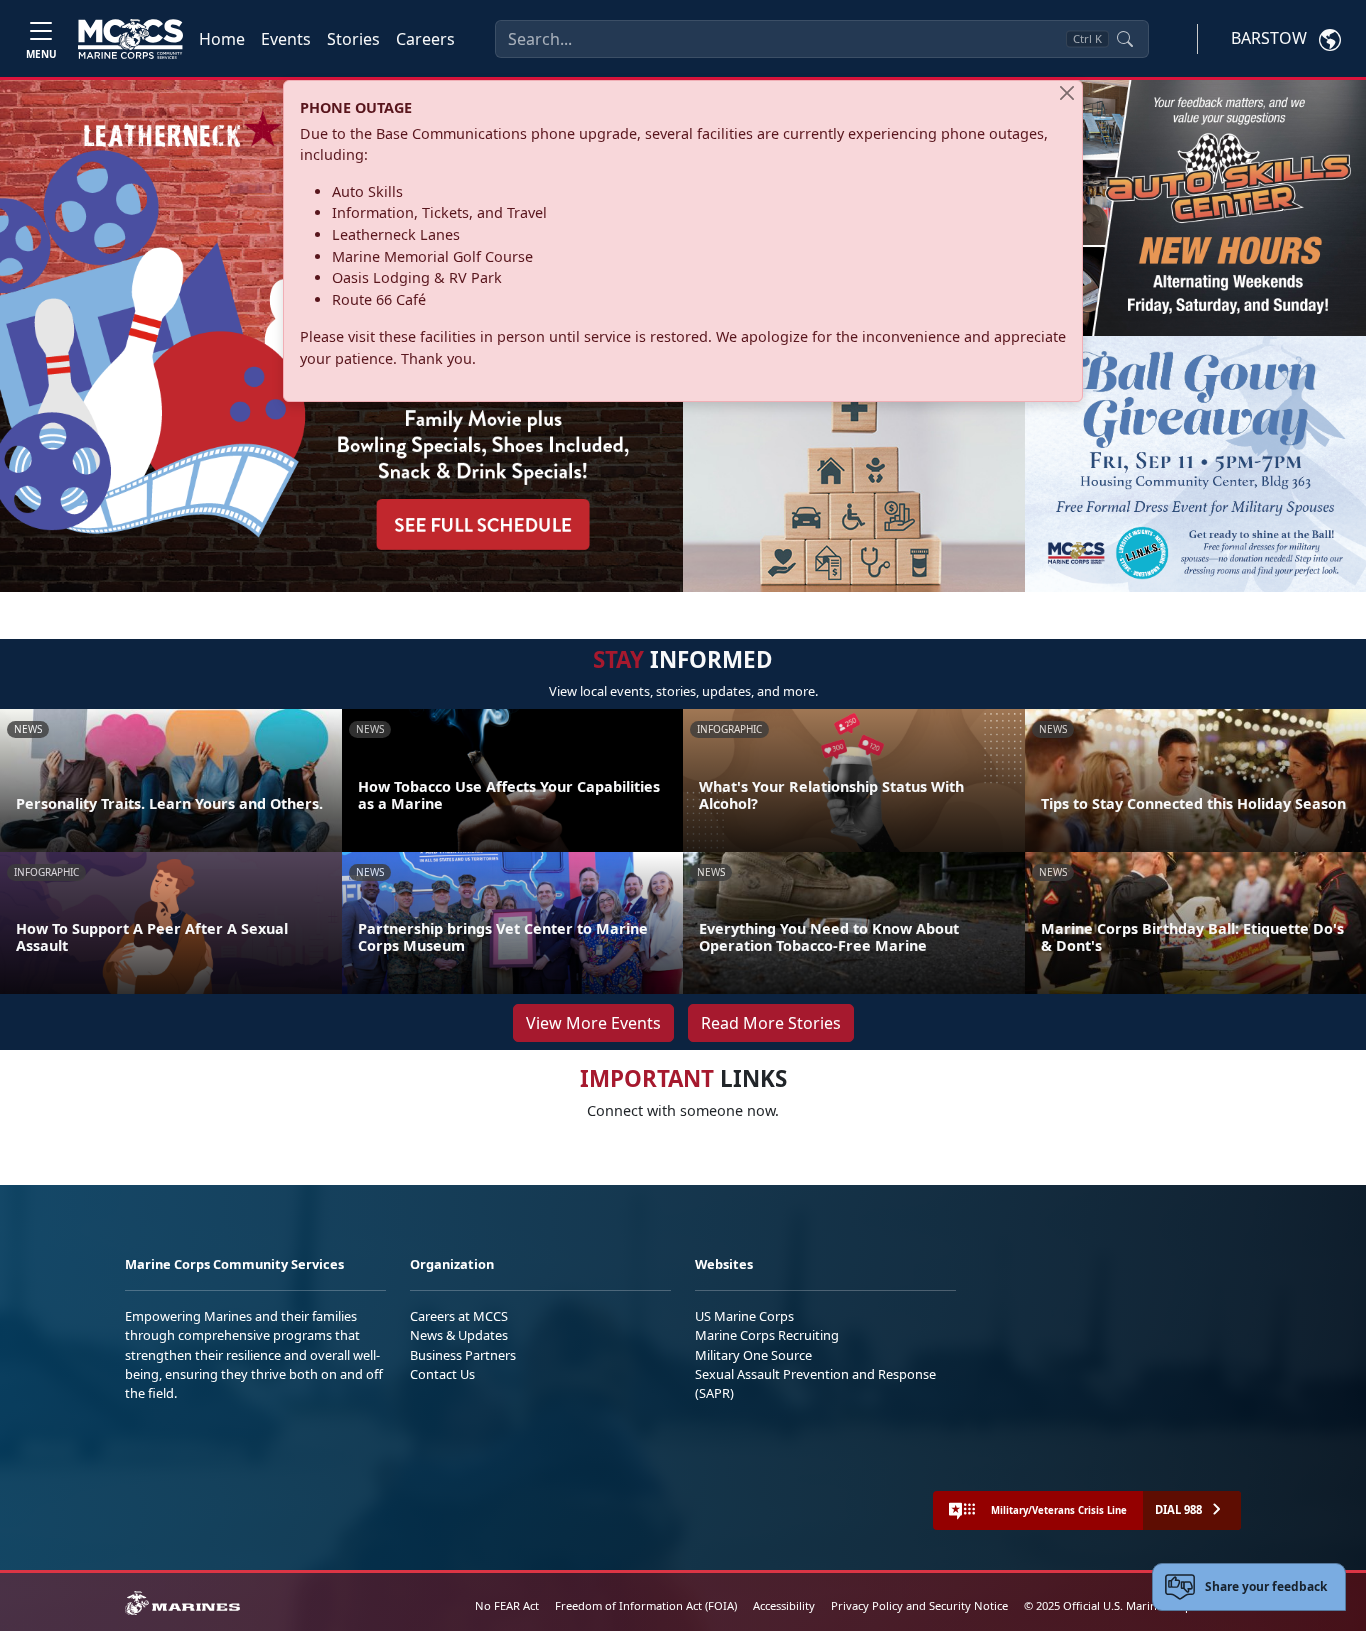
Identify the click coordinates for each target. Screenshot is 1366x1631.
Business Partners (463, 1355)
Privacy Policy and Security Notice (919, 1605)
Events (286, 39)
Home (222, 39)
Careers (425, 39)
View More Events (593, 1023)
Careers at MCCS (459, 1316)
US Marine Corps (744, 1316)
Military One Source (753, 1355)
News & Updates (459, 1335)
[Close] (1067, 93)
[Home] (130, 39)
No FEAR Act (507, 1605)
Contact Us (442, 1374)
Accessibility (784, 1605)
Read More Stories (771, 1023)
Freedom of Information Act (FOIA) (646, 1605)
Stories (353, 39)
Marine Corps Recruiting (767, 1335)
